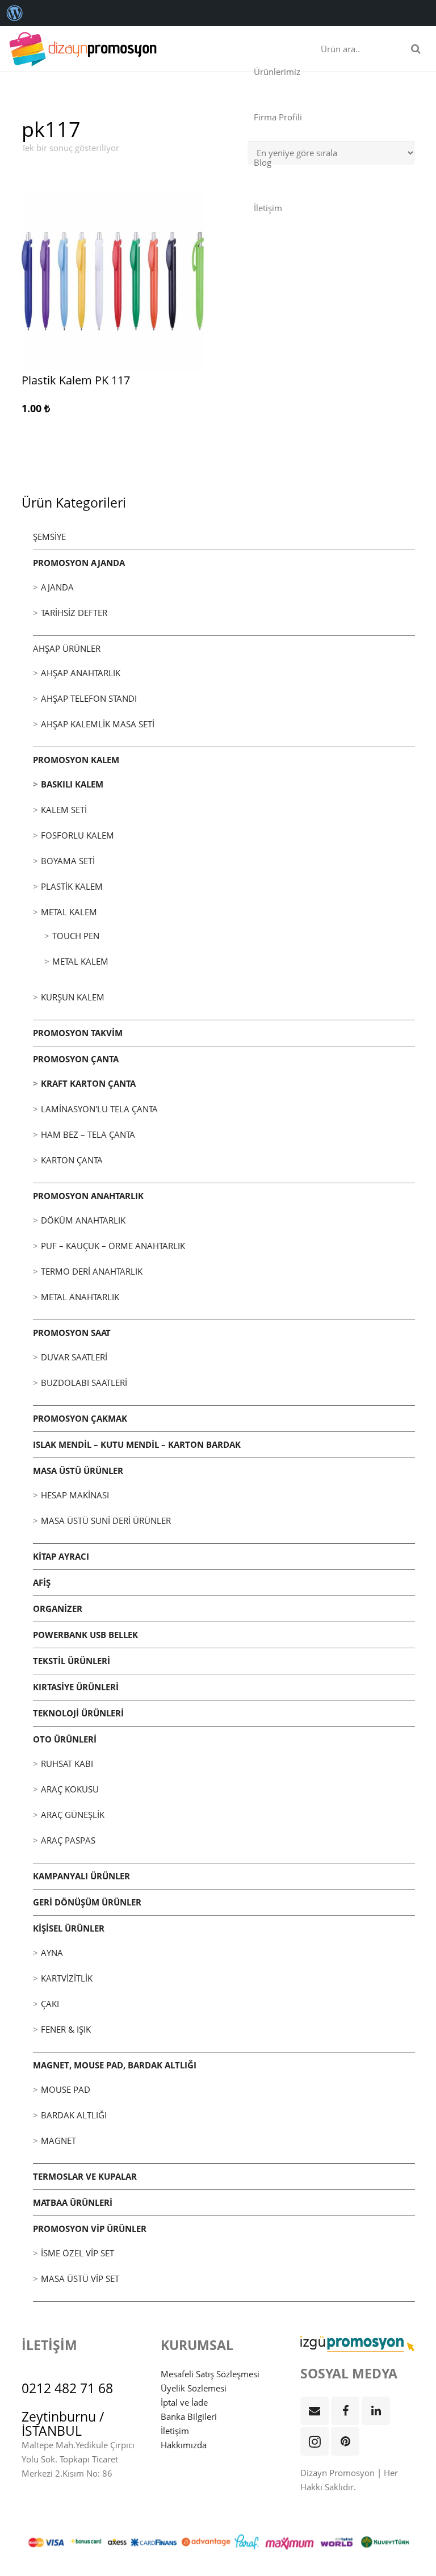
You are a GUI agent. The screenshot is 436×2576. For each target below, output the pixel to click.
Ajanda (57, 587)
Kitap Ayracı (61, 1556)
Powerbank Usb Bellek (85, 1635)
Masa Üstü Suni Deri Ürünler (106, 1521)
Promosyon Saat (72, 1333)
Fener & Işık (66, 2029)
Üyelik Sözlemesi (194, 2388)
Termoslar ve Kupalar (85, 2176)
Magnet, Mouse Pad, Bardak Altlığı (115, 2065)
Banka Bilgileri (189, 2416)
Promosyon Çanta (76, 1059)
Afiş (42, 1582)
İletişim (175, 2431)
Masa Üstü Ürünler (78, 1471)
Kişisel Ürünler (69, 1928)
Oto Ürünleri (65, 1739)
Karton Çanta (72, 1160)
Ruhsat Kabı (67, 1764)
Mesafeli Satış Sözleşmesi (210, 2374)
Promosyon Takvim (78, 1033)
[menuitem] (15, 13)
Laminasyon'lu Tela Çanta (99, 1109)
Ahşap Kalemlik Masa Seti (98, 724)
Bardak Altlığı (74, 2115)
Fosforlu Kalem (77, 835)
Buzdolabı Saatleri (84, 1383)
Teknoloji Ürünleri (78, 1713)
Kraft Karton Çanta (88, 1083)
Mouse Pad (66, 2089)
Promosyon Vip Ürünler (90, 2229)
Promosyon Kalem (76, 760)
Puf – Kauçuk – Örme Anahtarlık (113, 1246)
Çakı (50, 2004)
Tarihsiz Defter (74, 613)
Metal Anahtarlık (80, 1297)
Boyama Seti (68, 861)
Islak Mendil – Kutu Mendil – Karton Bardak (137, 1444)
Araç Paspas (68, 1840)
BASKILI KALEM (72, 784)
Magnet (58, 2141)
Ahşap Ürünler (67, 648)
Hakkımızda (184, 2445)
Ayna (52, 1953)
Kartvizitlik (67, 1978)
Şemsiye (49, 537)
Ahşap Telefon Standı (89, 698)
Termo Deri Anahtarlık (92, 1271)
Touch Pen (76, 936)
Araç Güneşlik (73, 1815)
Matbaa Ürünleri (73, 2202)
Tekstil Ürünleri (72, 1661)
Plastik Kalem (72, 886)
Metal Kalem (69, 912)
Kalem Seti (64, 810)
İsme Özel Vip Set (77, 2253)
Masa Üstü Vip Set (80, 2278)
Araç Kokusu (70, 1789)
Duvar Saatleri (74, 1357)
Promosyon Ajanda (79, 563)
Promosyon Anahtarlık (88, 1196)
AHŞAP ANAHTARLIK (81, 673)
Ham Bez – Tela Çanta (88, 1134)
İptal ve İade (184, 2402)
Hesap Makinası (75, 1495)
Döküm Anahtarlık (83, 1220)
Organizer (58, 1609)
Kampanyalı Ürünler (81, 1876)
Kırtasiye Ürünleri (76, 1687)
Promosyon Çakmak (80, 1418)
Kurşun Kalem (73, 997)
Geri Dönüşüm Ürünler (87, 1902)
